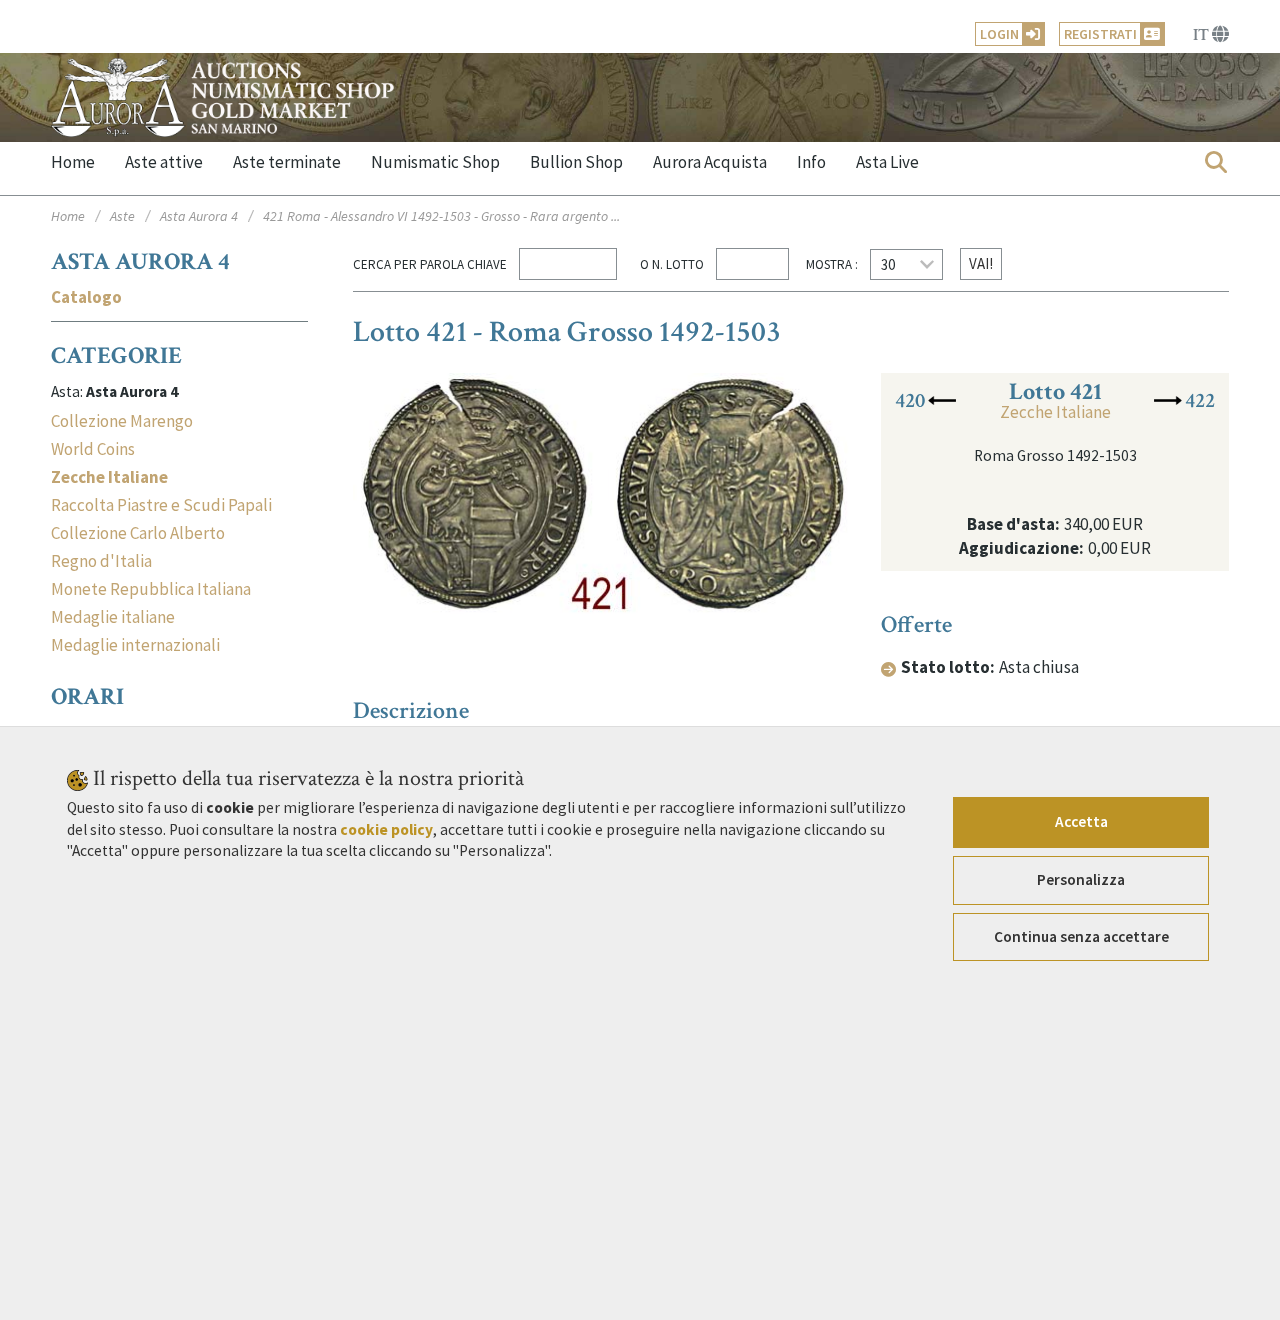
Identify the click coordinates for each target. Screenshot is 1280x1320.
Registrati (1100, 34)
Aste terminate (287, 162)
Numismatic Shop (435, 162)
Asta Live (887, 162)
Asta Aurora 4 (199, 216)
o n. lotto (669, 264)
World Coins (93, 449)
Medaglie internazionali (135, 645)
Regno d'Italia (101, 561)
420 (910, 400)
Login (999, 34)
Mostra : (832, 264)
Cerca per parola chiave (430, 264)
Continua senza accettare (1081, 936)
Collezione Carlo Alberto (138, 533)
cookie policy (386, 829)
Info (811, 162)
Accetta (1081, 821)
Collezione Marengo (122, 421)
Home (73, 162)
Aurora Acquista (710, 162)
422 (1200, 400)
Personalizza (1081, 879)
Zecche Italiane (1055, 412)
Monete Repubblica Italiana (151, 589)
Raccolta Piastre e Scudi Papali (161, 505)
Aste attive (164, 162)
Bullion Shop (576, 162)
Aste (122, 216)
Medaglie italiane (113, 617)
